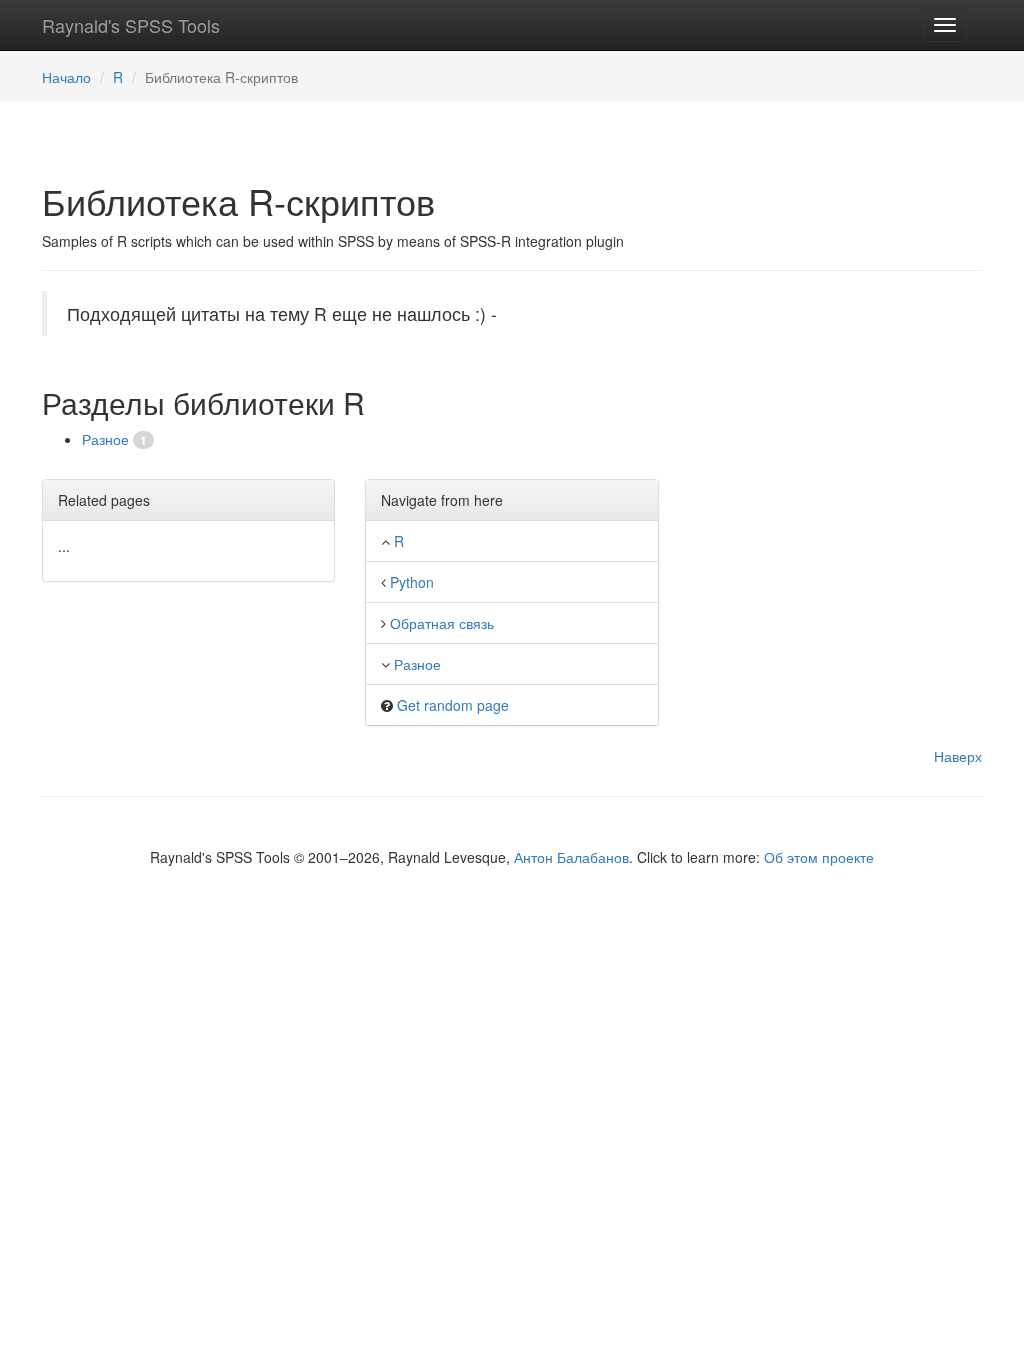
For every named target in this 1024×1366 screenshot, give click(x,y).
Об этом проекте (819, 857)
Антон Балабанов (571, 857)
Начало (66, 77)
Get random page (453, 705)
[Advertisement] (835, 416)
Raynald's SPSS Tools (131, 25)
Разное (107, 439)
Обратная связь (442, 623)
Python (412, 582)
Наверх (958, 756)
